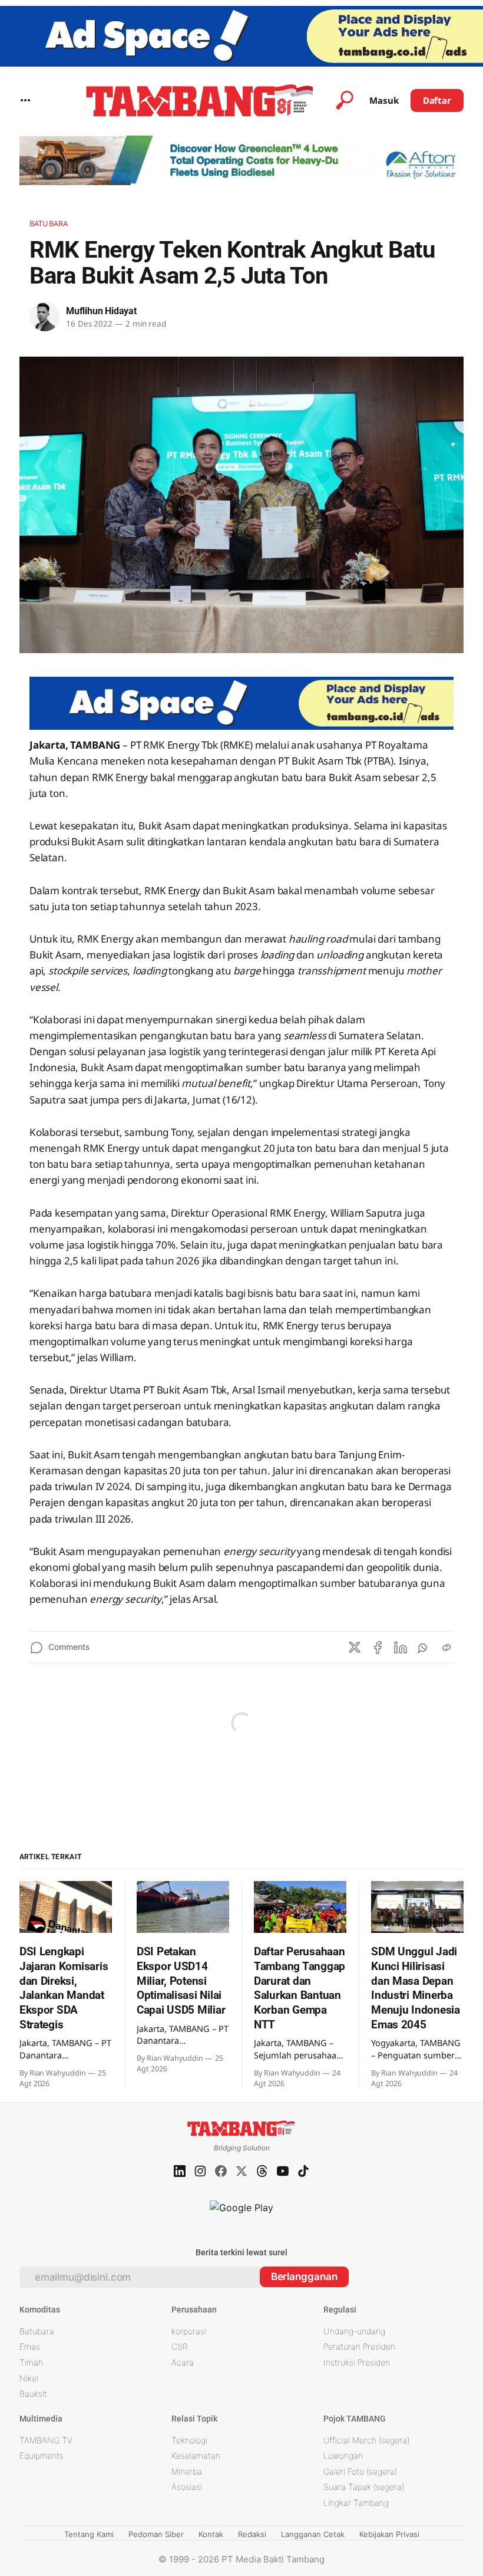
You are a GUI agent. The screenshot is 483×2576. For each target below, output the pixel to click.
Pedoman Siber (156, 2534)
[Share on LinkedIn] (401, 1648)
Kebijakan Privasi (389, 2534)
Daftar (437, 100)
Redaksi (252, 2534)
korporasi (189, 2331)
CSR (180, 2346)
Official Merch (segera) (366, 2440)
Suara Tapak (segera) (364, 2487)
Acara (183, 2362)
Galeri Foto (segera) (360, 2471)
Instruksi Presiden (357, 2362)
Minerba (187, 2471)
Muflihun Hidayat (101, 311)
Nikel (29, 2378)
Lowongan (343, 2455)
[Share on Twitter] (355, 1648)
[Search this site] (345, 100)
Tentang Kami (89, 2534)
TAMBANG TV (46, 2440)
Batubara (49, 223)
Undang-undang (354, 2331)
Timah (31, 2362)
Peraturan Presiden (359, 2346)
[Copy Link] (446, 1648)
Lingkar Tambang (356, 2503)
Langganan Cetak (313, 2534)
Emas (30, 2346)
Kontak (211, 2534)
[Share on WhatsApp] (424, 1648)
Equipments (42, 2455)
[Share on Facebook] (378, 1648)
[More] (25, 100)
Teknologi (189, 2440)
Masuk (384, 100)
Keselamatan (196, 2455)
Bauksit (33, 2394)
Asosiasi (187, 2487)
